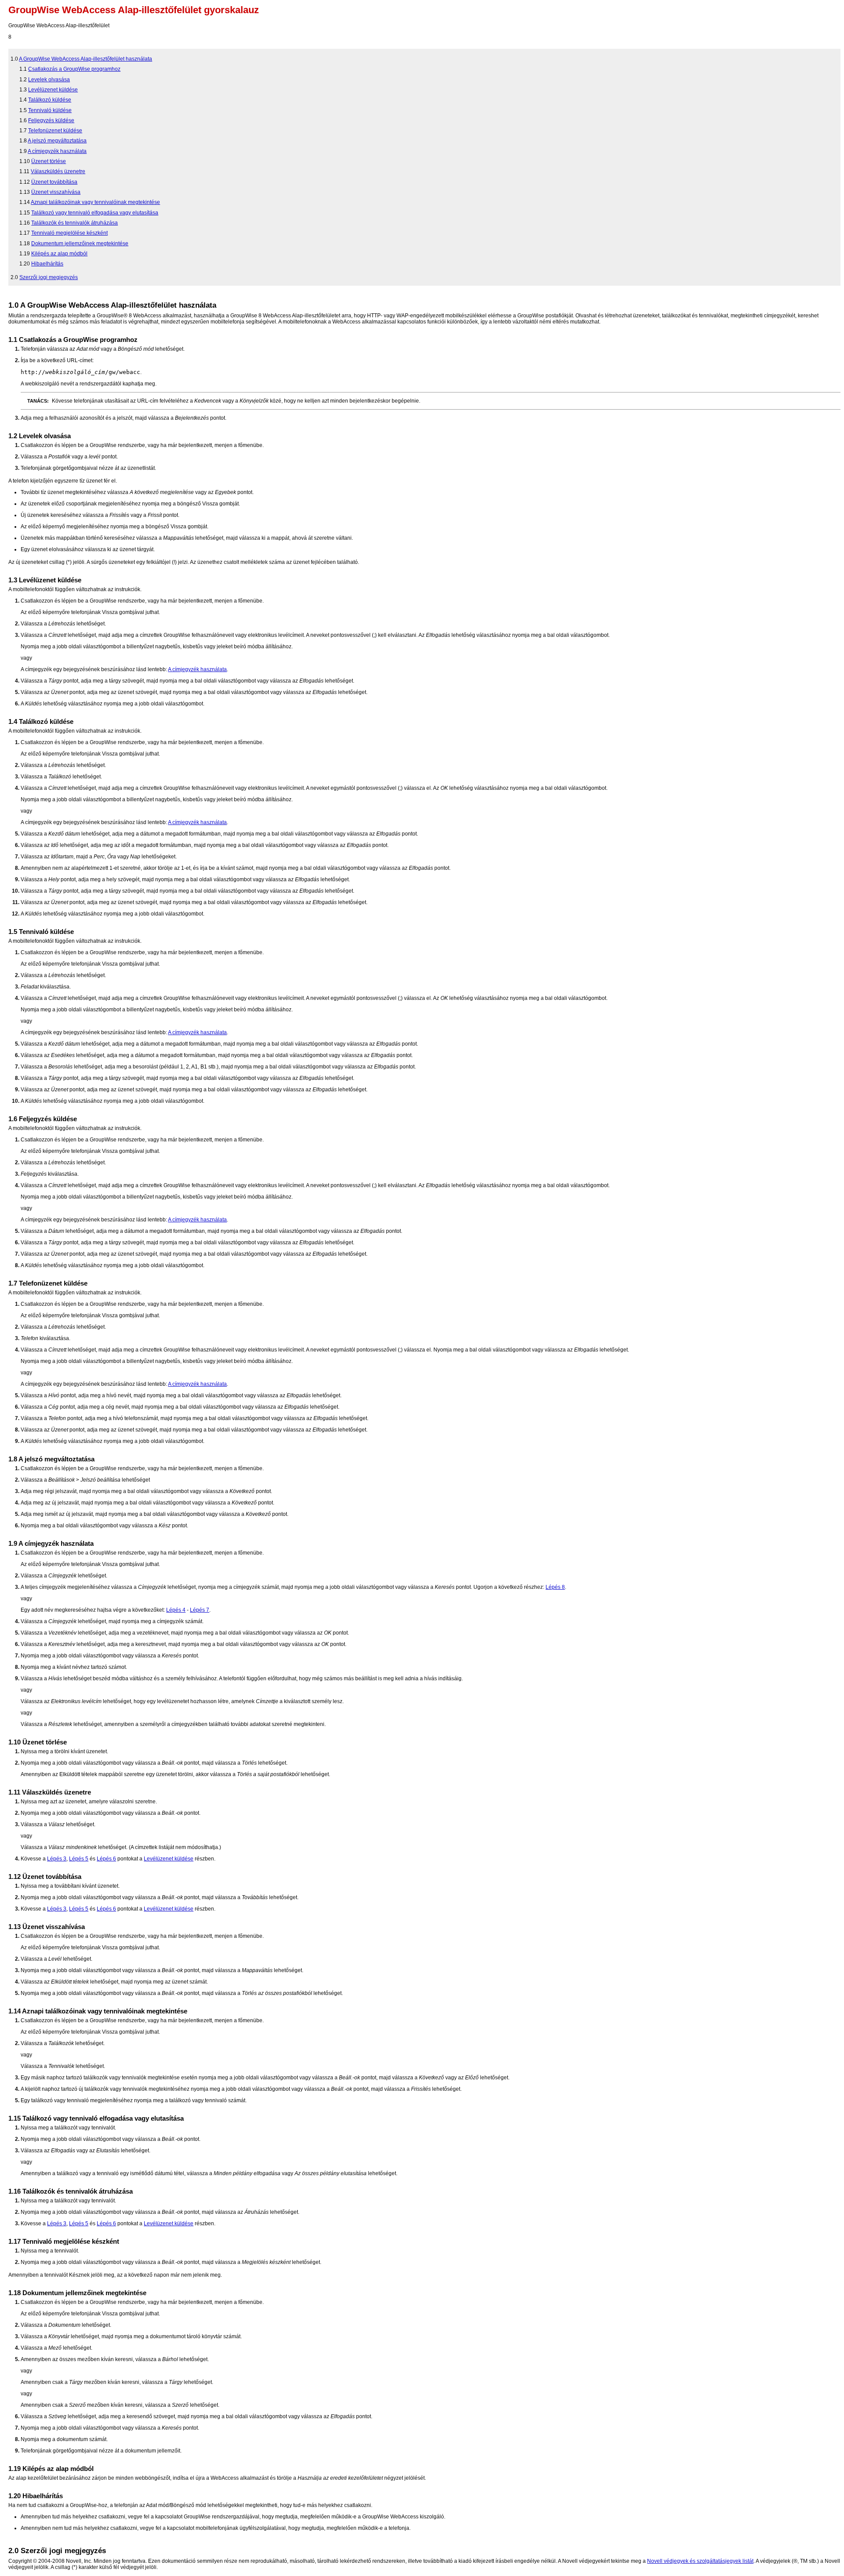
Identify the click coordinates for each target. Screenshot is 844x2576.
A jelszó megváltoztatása (57, 141)
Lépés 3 (57, 1859)
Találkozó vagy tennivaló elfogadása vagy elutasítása (95, 213)
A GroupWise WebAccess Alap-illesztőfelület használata (85, 59)
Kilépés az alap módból (59, 254)
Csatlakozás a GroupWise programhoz (74, 69)
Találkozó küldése (50, 100)
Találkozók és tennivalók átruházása (75, 223)
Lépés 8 (555, 1587)
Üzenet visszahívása (56, 192)
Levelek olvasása (49, 80)
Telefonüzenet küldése (55, 131)
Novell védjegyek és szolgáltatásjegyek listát (700, 2561)
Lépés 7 (200, 1610)
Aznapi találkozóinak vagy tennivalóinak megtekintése (95, 202)
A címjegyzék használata (57, 151)
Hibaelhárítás (47, 264)
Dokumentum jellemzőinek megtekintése (80, 243)
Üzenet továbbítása (54, 182)
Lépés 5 (79, 1859)
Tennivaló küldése (50, 110)
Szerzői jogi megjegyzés (49, 277)
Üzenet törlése (49, 161)
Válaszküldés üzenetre (58, 171)
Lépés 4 (176, 1610)
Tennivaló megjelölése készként (69, 233)
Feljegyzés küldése (51, 120)
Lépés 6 (106, 1859)
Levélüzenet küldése (53, 90)
